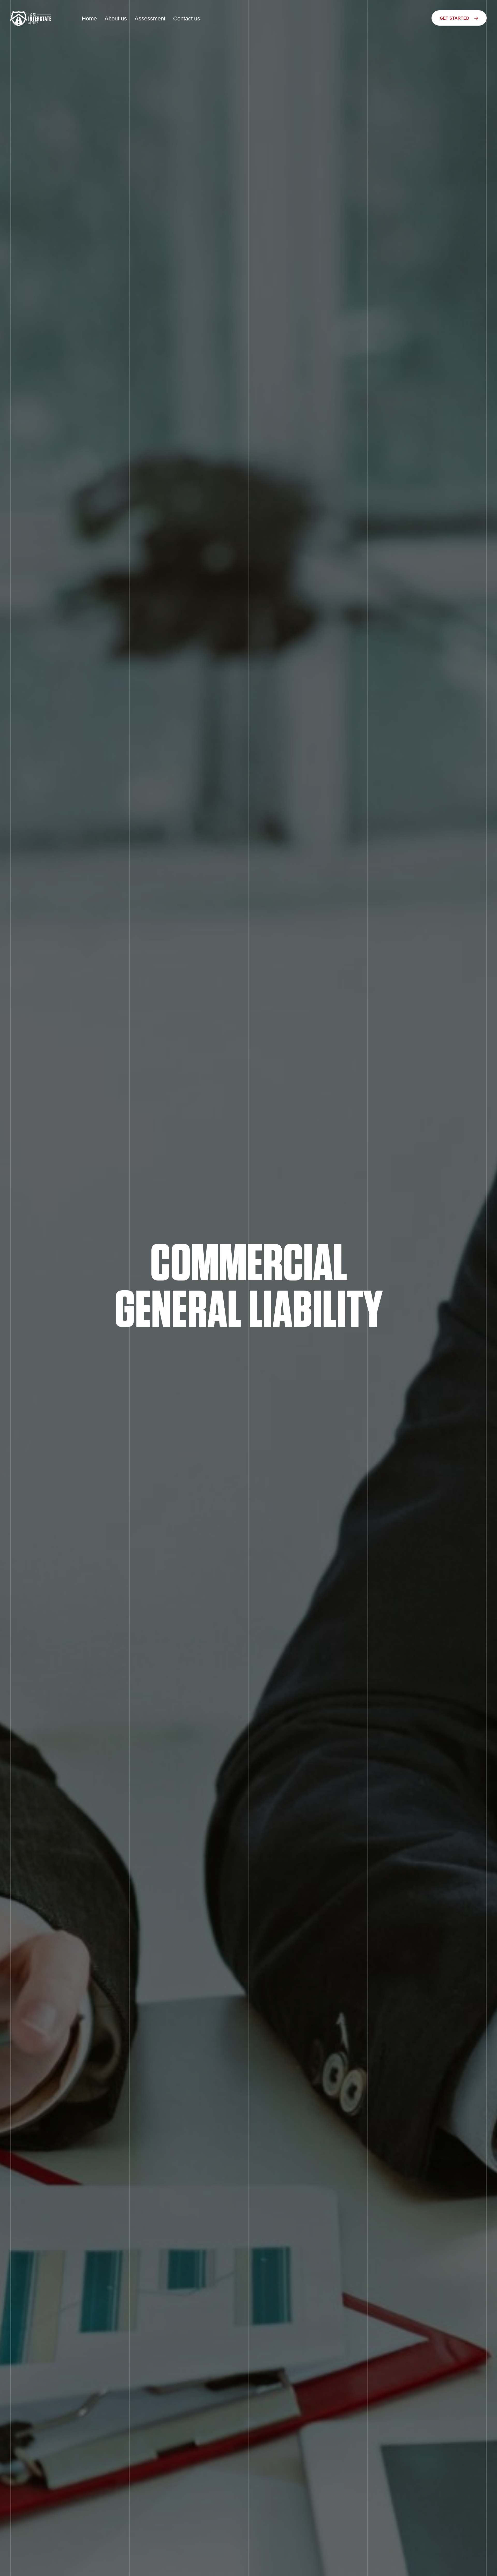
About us (116, 18)
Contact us (187, 18)
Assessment (150, 18)
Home (89, 18)
